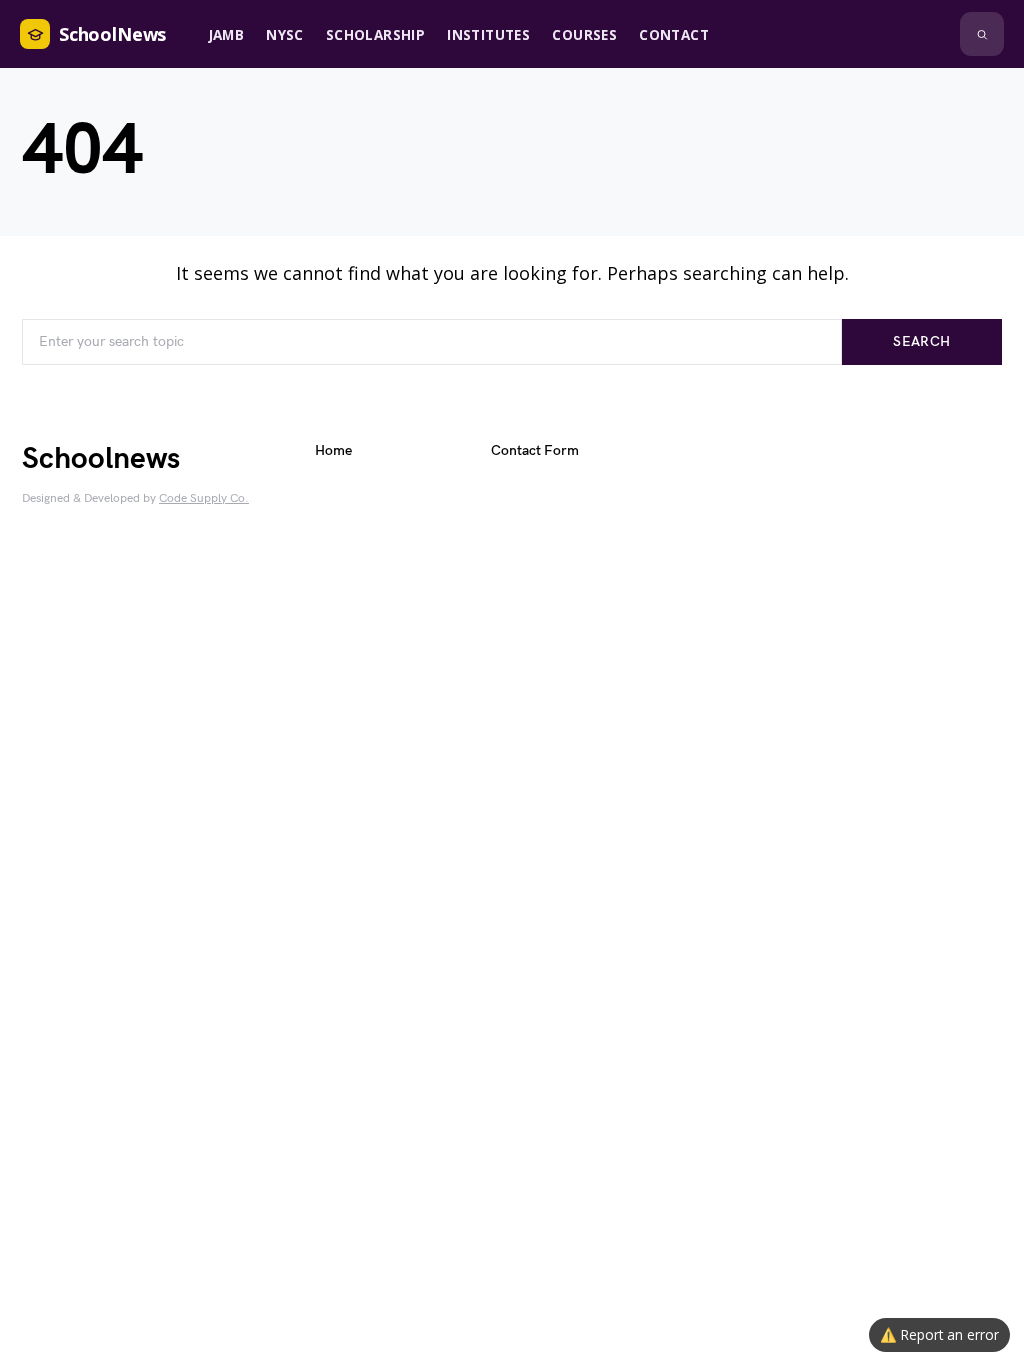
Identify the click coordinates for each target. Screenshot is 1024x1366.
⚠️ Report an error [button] (939, 1334)
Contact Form (535, 450)
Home (333, 450)
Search (921, 341)
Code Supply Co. (204, 498)
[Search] (982, 34)
